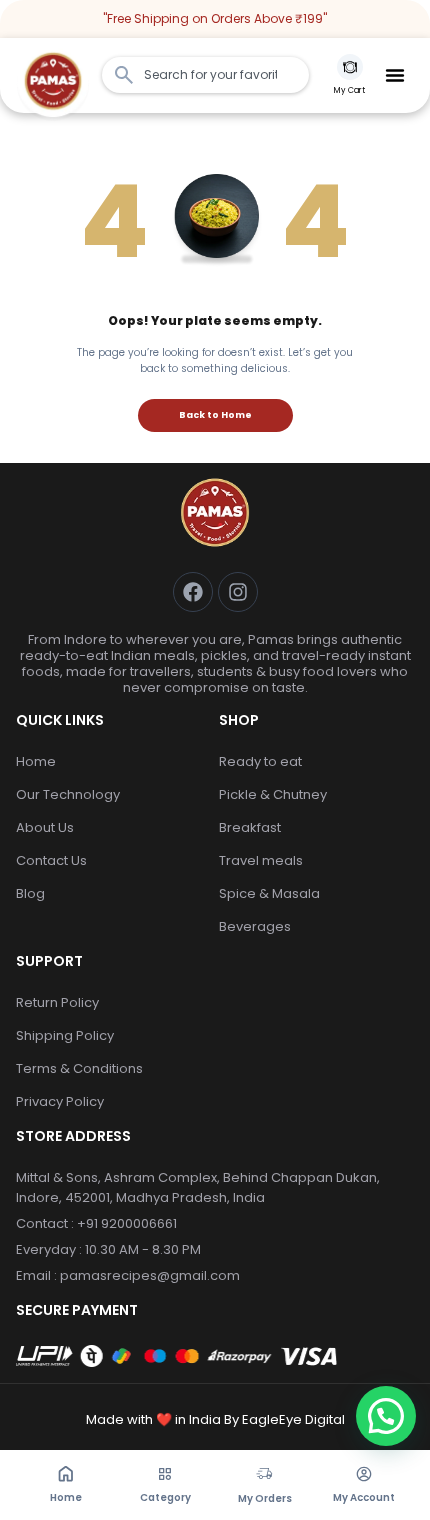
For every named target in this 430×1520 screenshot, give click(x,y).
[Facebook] (193, 592)
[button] (395, 75)
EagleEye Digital (292, 1419)
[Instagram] (238, 592)
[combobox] (205, 75)
